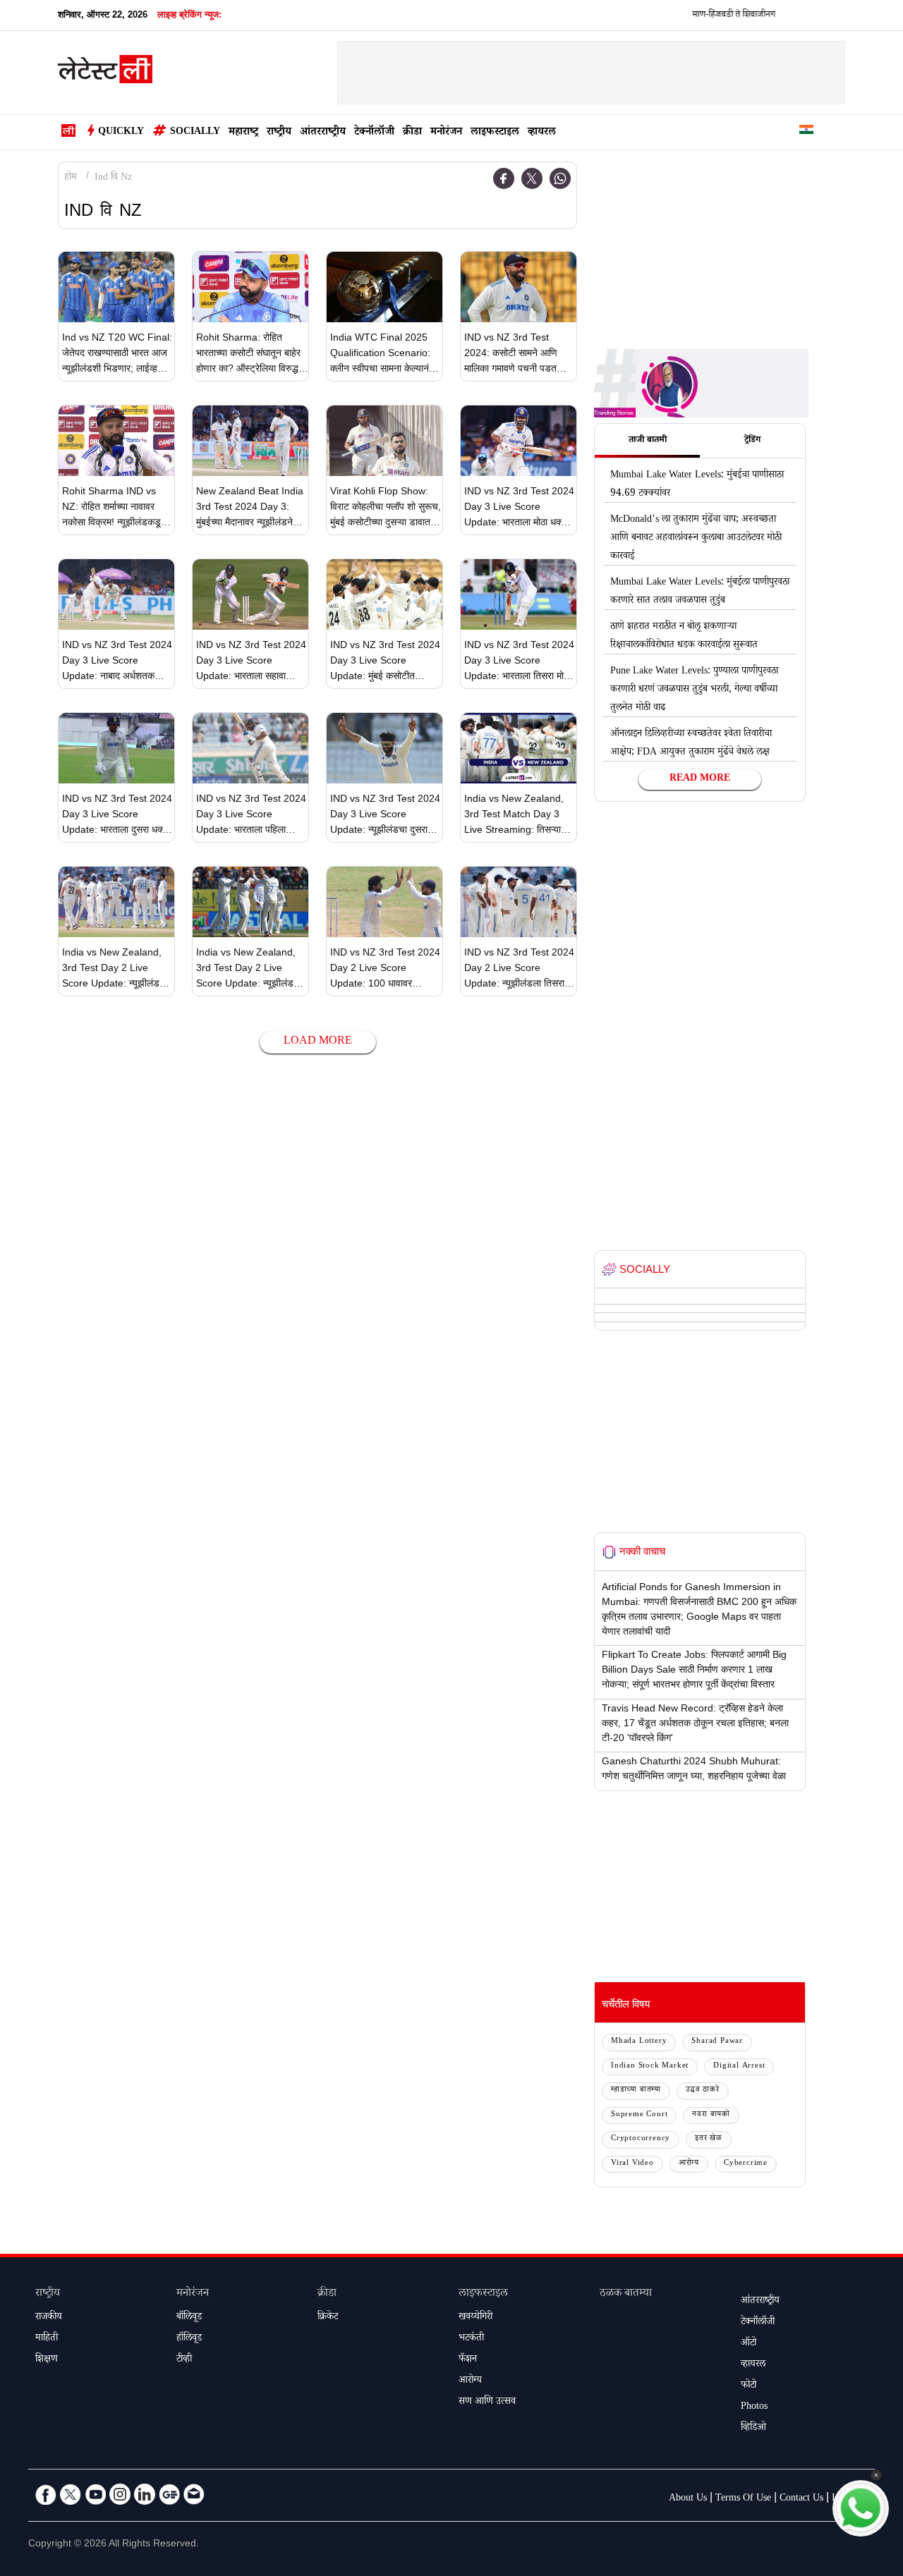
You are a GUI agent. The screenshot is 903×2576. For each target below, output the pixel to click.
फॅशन (468, 2360)
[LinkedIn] (145, 2494)
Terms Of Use (743, 2499)
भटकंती (471, 2339)
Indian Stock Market (650, 2067)
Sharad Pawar (717, 2042)
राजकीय (49, 2318)
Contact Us (801, 2499)
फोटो (749, 2386)
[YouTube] (95, 2494)
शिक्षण (47, 2360)
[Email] (194, 2494)
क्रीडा (412, 133)
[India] (806, 132)
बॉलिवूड (189, 2318)
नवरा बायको (711, 2115)
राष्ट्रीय (279, 133)
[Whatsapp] (560, 178)
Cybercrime (746, 2164)
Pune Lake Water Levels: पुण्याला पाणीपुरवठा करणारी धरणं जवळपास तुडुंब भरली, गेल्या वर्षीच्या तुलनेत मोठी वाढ (694, 690)
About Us (688, 2499)
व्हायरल (542, 133)
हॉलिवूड (189, 2339)
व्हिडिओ (753, 2429)
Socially (195, 133)
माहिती (47, 2339)
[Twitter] (532, 178)
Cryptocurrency (641, 2139)
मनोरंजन (446, 133)
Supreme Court (639, 2115)
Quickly (121, 133)
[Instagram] (120, 2494)
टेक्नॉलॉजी (374, 133)
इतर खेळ (709, 2139)
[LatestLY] (105, 73)
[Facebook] (504, 178)
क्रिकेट (328, 2318)
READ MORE (700, 779)
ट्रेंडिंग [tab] (752, 441)
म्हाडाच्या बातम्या (636, 2090)
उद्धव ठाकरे (703, 2090)
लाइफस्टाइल (495, 133)
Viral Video (632, 2164)
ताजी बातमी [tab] (648, 441)
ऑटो (749, 2344)
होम (71, 178)
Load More (318, 1042)
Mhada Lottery (639, 2042)
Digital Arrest (739, 2067)
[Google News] (169, 2494)
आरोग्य (689, 2164)
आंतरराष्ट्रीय (323, 133)
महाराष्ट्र (243, 133)
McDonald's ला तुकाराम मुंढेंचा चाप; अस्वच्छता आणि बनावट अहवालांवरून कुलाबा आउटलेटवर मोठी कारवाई (696, 539)
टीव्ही (184, 2360)
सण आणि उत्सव (487, 2403)
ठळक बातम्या (626, 2294)
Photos (754, 2407)
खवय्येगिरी (475, 2318)
